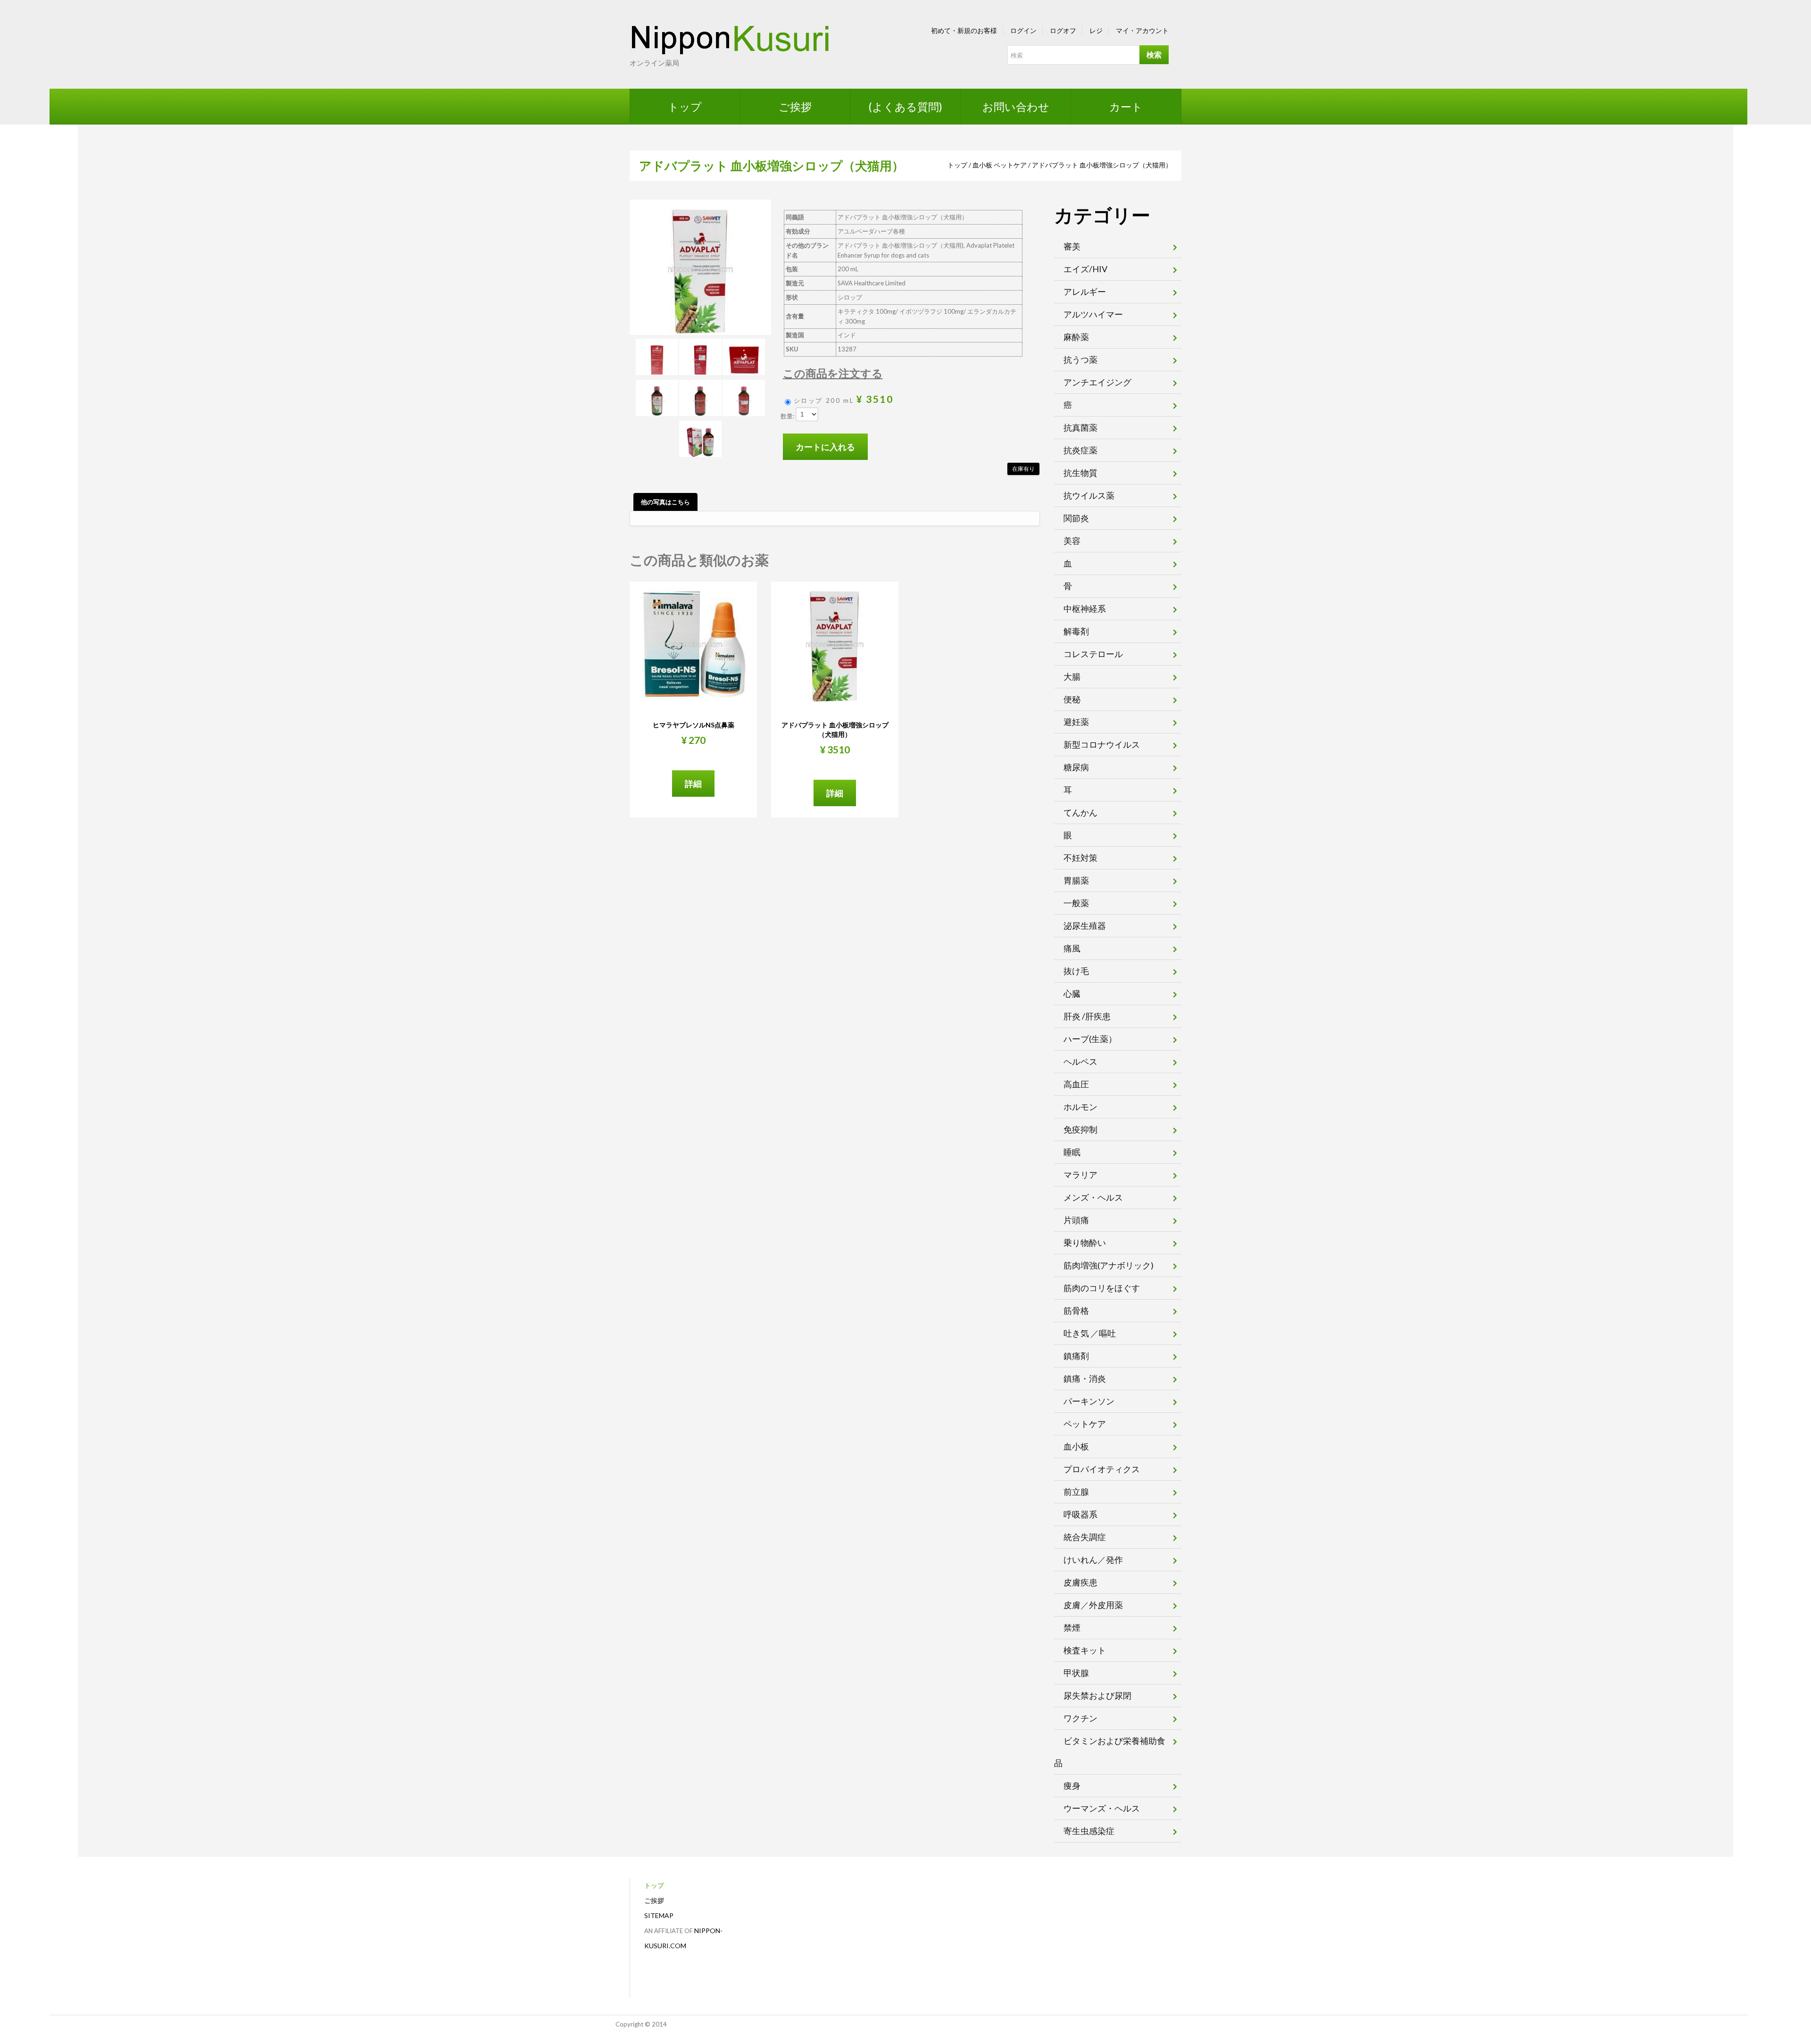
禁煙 (1072, 1627)
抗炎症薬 (1080, 450)
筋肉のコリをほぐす (1102, 1288)
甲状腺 (1076, 1673)
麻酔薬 (1076, 337)
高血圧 (1076, 1084)
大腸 (1072, 676)
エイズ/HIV (1085, 269)
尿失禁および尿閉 (1097, 1695)
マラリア (1080, 1175)
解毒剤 (1076, 631)
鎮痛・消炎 (1085, 1378)
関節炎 (1076, 518)
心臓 (1072, 993)
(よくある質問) (905, 107)
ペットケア (1010, 165)
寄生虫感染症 (1089, 1831)
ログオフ (1063, 30)
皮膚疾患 (1080, 1582)
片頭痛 (1076, 1220)
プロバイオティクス (1102, 1469)
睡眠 (1072, 1152)
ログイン (1023, 30)
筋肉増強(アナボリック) (1109, 1265)
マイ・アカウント (1142, 30)
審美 (1072, 246)
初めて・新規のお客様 (964, 30)
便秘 (1072, 699)
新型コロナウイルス (1102, 744)
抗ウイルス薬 (1089, 495)
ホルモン (1080, 1107)
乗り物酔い (1085, 1243)
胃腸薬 (1076, 880)
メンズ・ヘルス (1093, 1197)
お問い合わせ (1016, 107)
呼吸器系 (1080, 1514)
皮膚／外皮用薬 (1093, 1605)
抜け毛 (1076, 971)
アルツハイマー (1093, 314)
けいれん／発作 (1093, 1560)
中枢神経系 (1085, 609)
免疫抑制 (1080, 1129)
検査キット (1085, 1650)
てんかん (1080, 812)
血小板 (982, 165)
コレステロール (1093, 654)
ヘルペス (1080, 1061)
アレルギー (1085, 292)
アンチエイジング (1097, 382)
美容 (1072, 541)
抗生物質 (1080, 473)
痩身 (1072, 1785)
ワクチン (1080, 1718)
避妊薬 (1076, 722)
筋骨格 (1076, 1310)
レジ (1096, 30)
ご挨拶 (795, 107)
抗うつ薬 (1080, 359)
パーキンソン (1089, 1401)
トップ (685, 107)
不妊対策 (1080, 858)
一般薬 (1076, 903)
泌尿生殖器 (1085, 926)
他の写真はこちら (665, 502)
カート (1126, 107)
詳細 (693, 784)
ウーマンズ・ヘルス (1102, 1808)
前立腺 (1076, 1492)
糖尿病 (1076, 767)
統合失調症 (1085, 1537)
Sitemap (659, 1915)
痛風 (1072, 948)
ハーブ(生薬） (1090, 1039)
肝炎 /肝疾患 (1087, 1016)
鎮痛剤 (1076, 1356)
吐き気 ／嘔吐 (1090, 1333)
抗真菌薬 (1080, 427)
